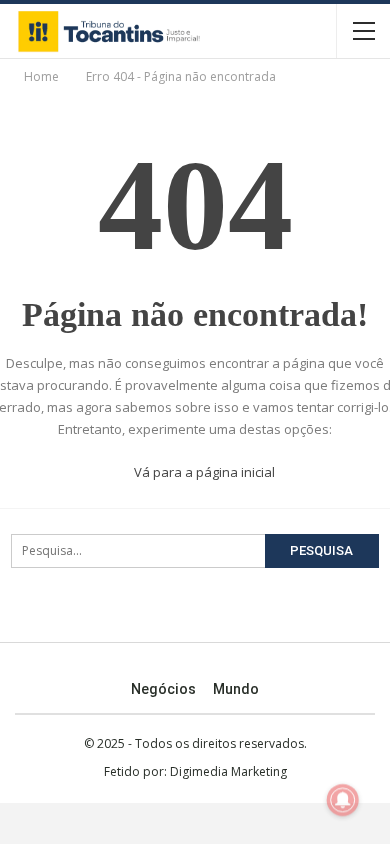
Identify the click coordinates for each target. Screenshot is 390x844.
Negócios (163, 689)
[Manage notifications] (343, 800)
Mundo (236, 689)
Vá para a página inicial (203, 472)
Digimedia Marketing (228, 771)
